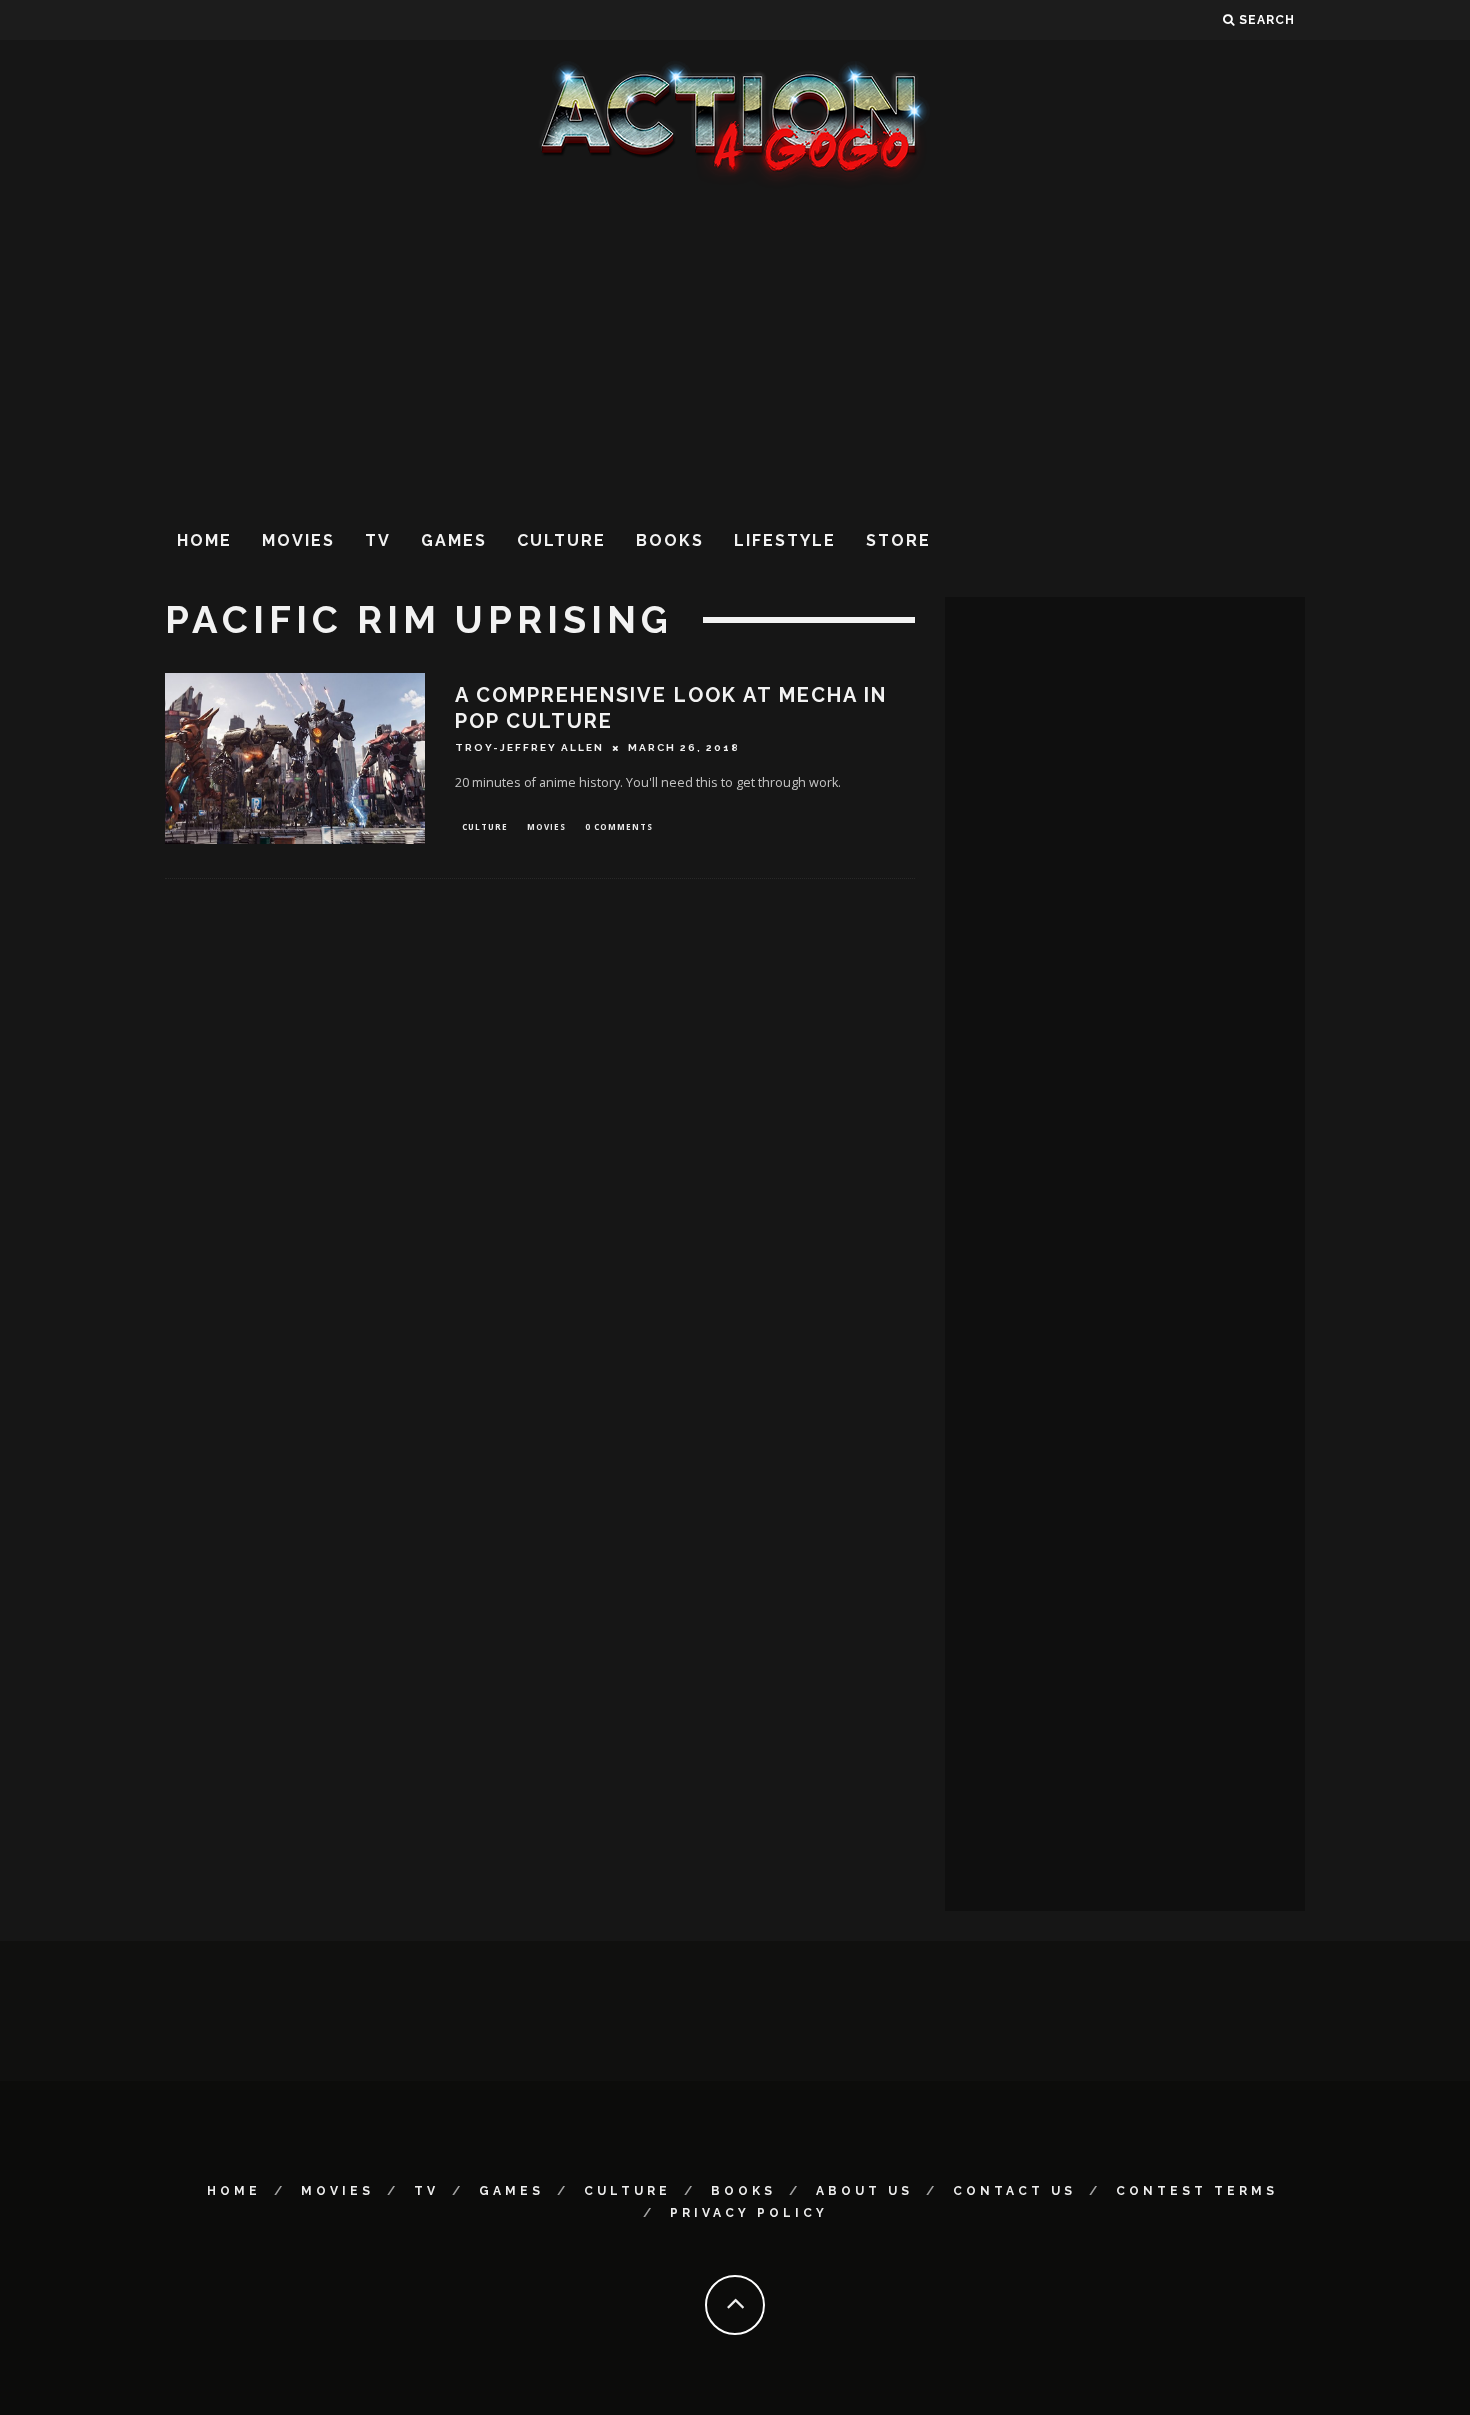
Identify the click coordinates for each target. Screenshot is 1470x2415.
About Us (864, 2191)
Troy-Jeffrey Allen (529, 747)
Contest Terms (1197, 2191)
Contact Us (1014, 2191)
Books (670, 540)
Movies (298, 540)
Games (454, 540)
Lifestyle (785, 540)
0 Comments (619, 826)
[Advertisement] (735, 349)
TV (378, 540)
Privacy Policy (749, 2213)
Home (204, 540)
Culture (561, 540)
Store (898, 540)
